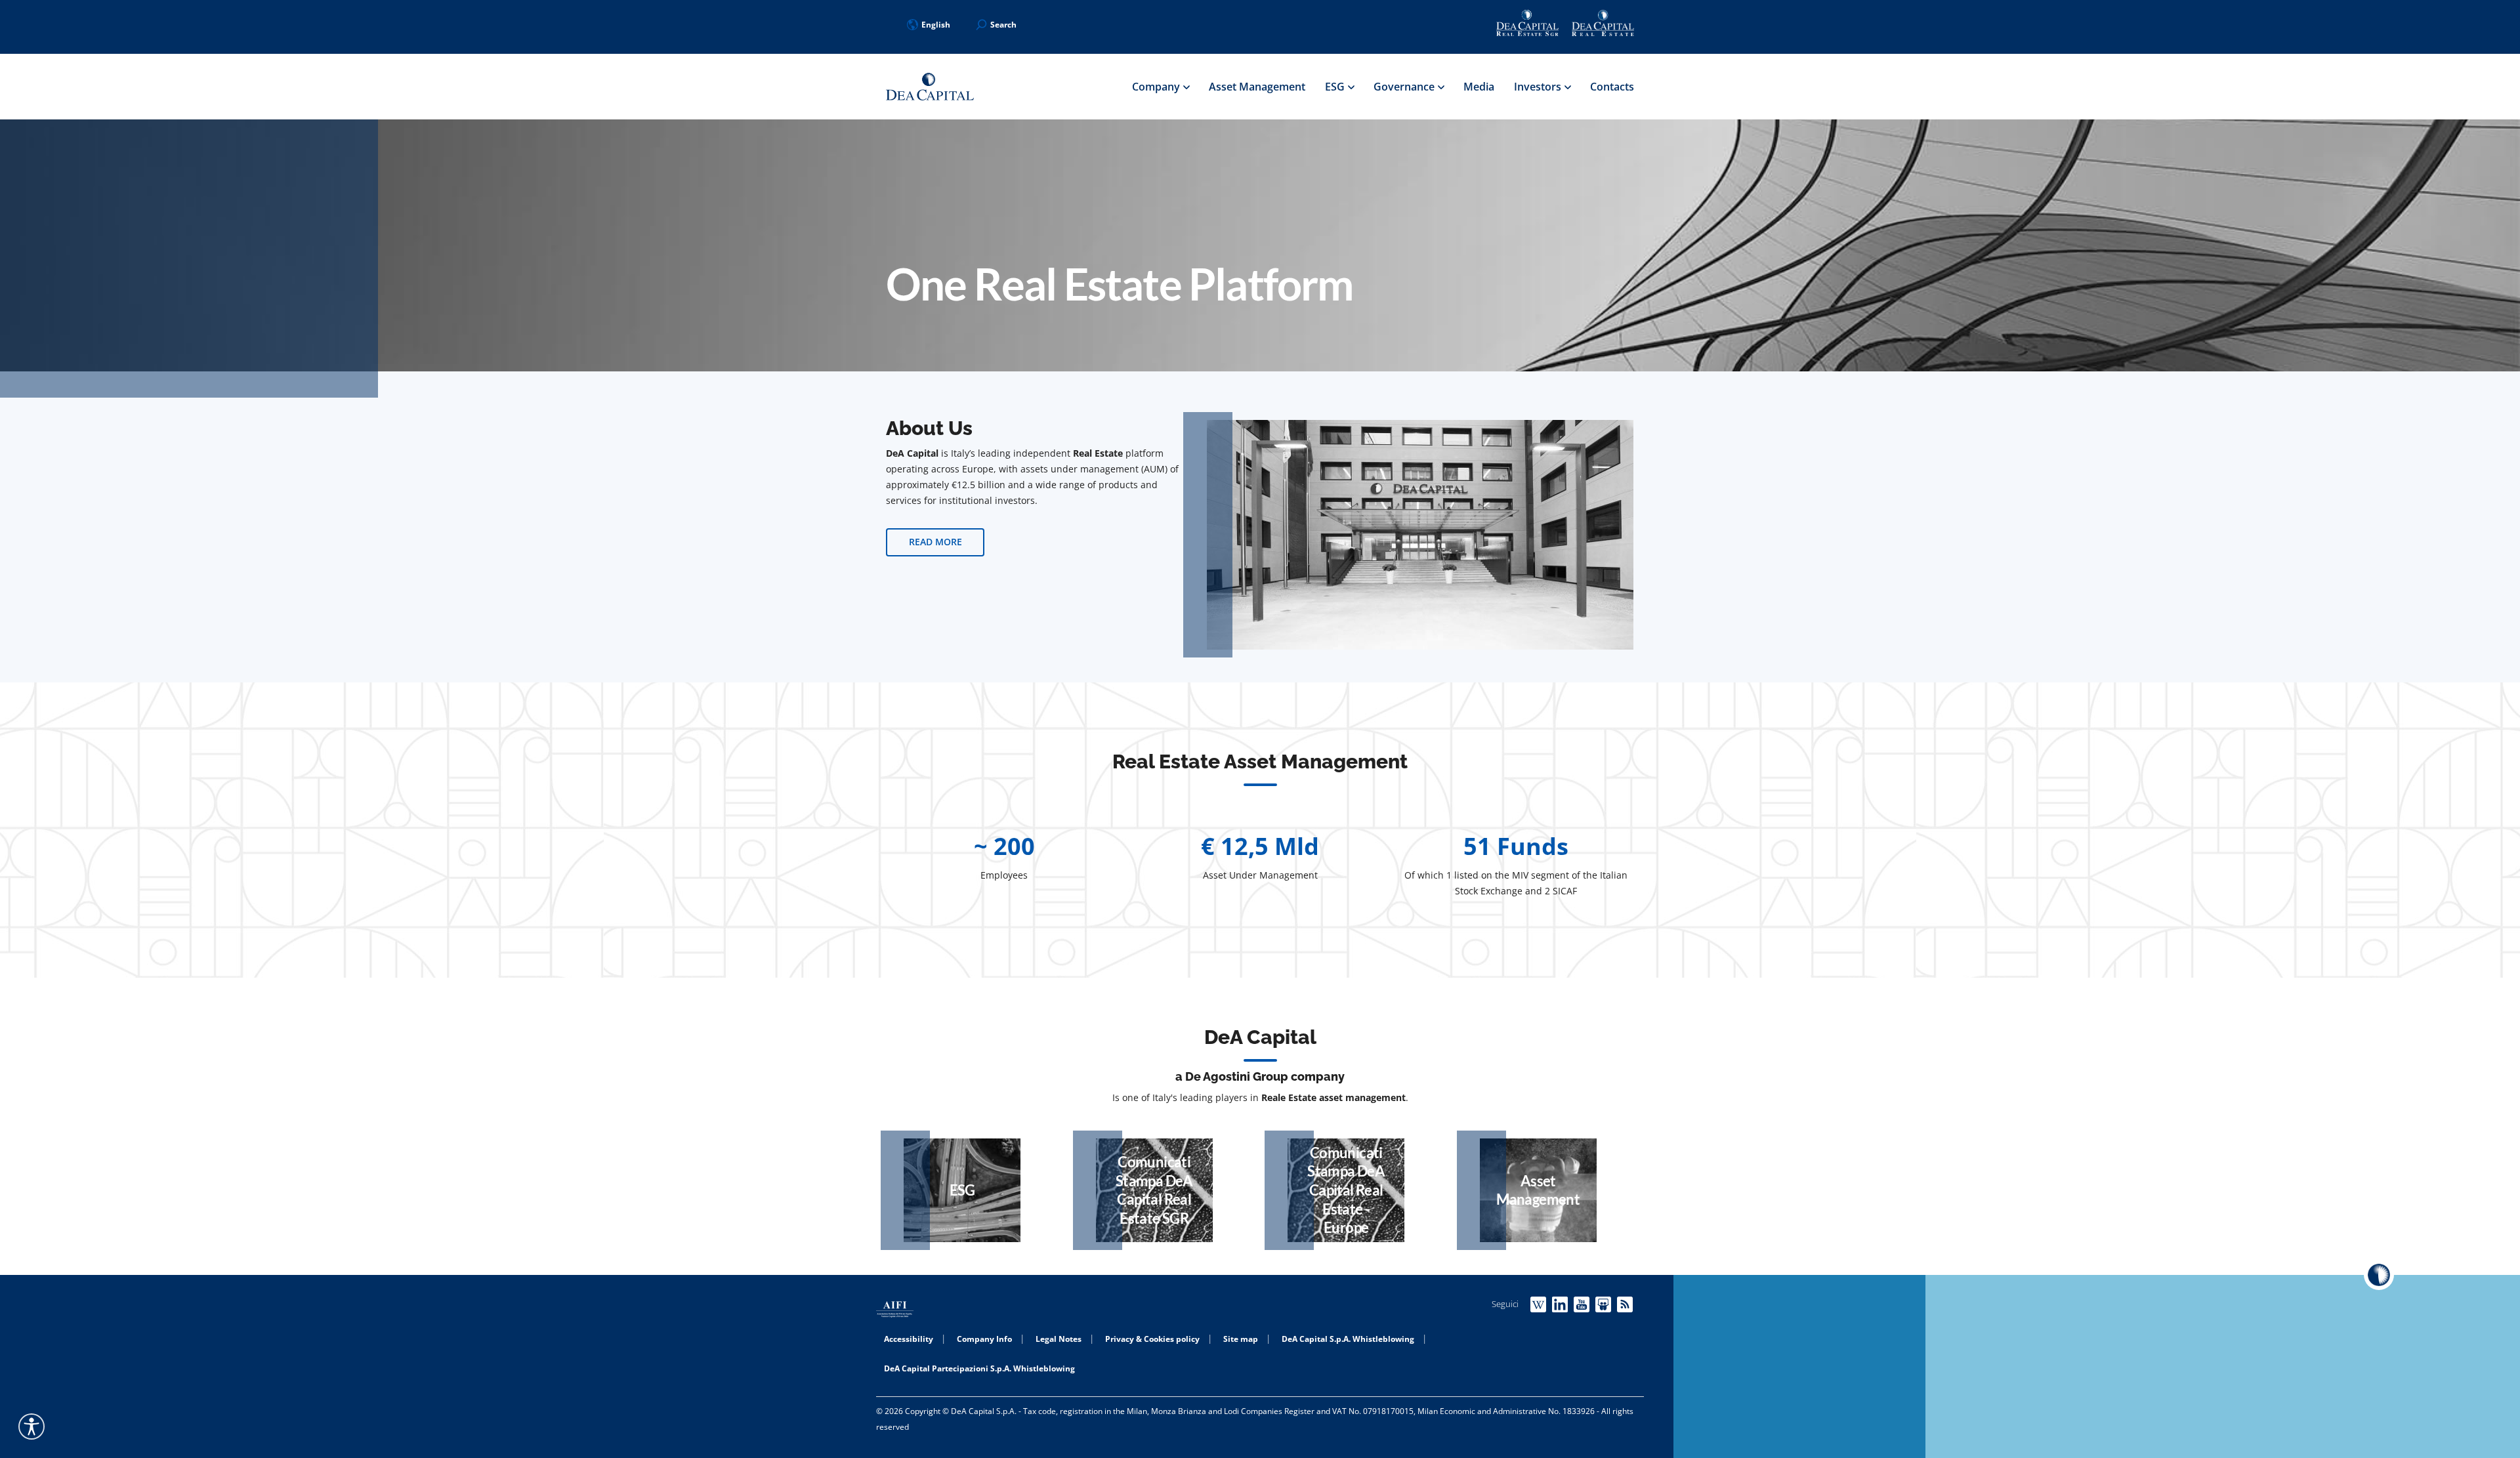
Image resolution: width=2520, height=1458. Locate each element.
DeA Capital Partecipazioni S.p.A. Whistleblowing (979, 1368)
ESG (1336, 87)
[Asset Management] (1538, 1190)
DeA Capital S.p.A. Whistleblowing (1348, 1339)
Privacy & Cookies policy (1152, 1339)
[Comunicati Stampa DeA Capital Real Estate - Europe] (1346, 1190)
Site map (1241, 1339)
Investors (1539, 87)
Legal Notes (1059, 1339)
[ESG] (962, 1190)
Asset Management (1257, 87)
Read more (935, 542)
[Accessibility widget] (31, 1427)
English (936, 25)
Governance (1405, 87)
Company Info (984, 1339)
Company (1157, 87)
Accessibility (909, 1339)
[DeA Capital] (930, 87)
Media (1479, 87)
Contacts (1612, 87)
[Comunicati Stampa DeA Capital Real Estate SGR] (1154, 1190)
